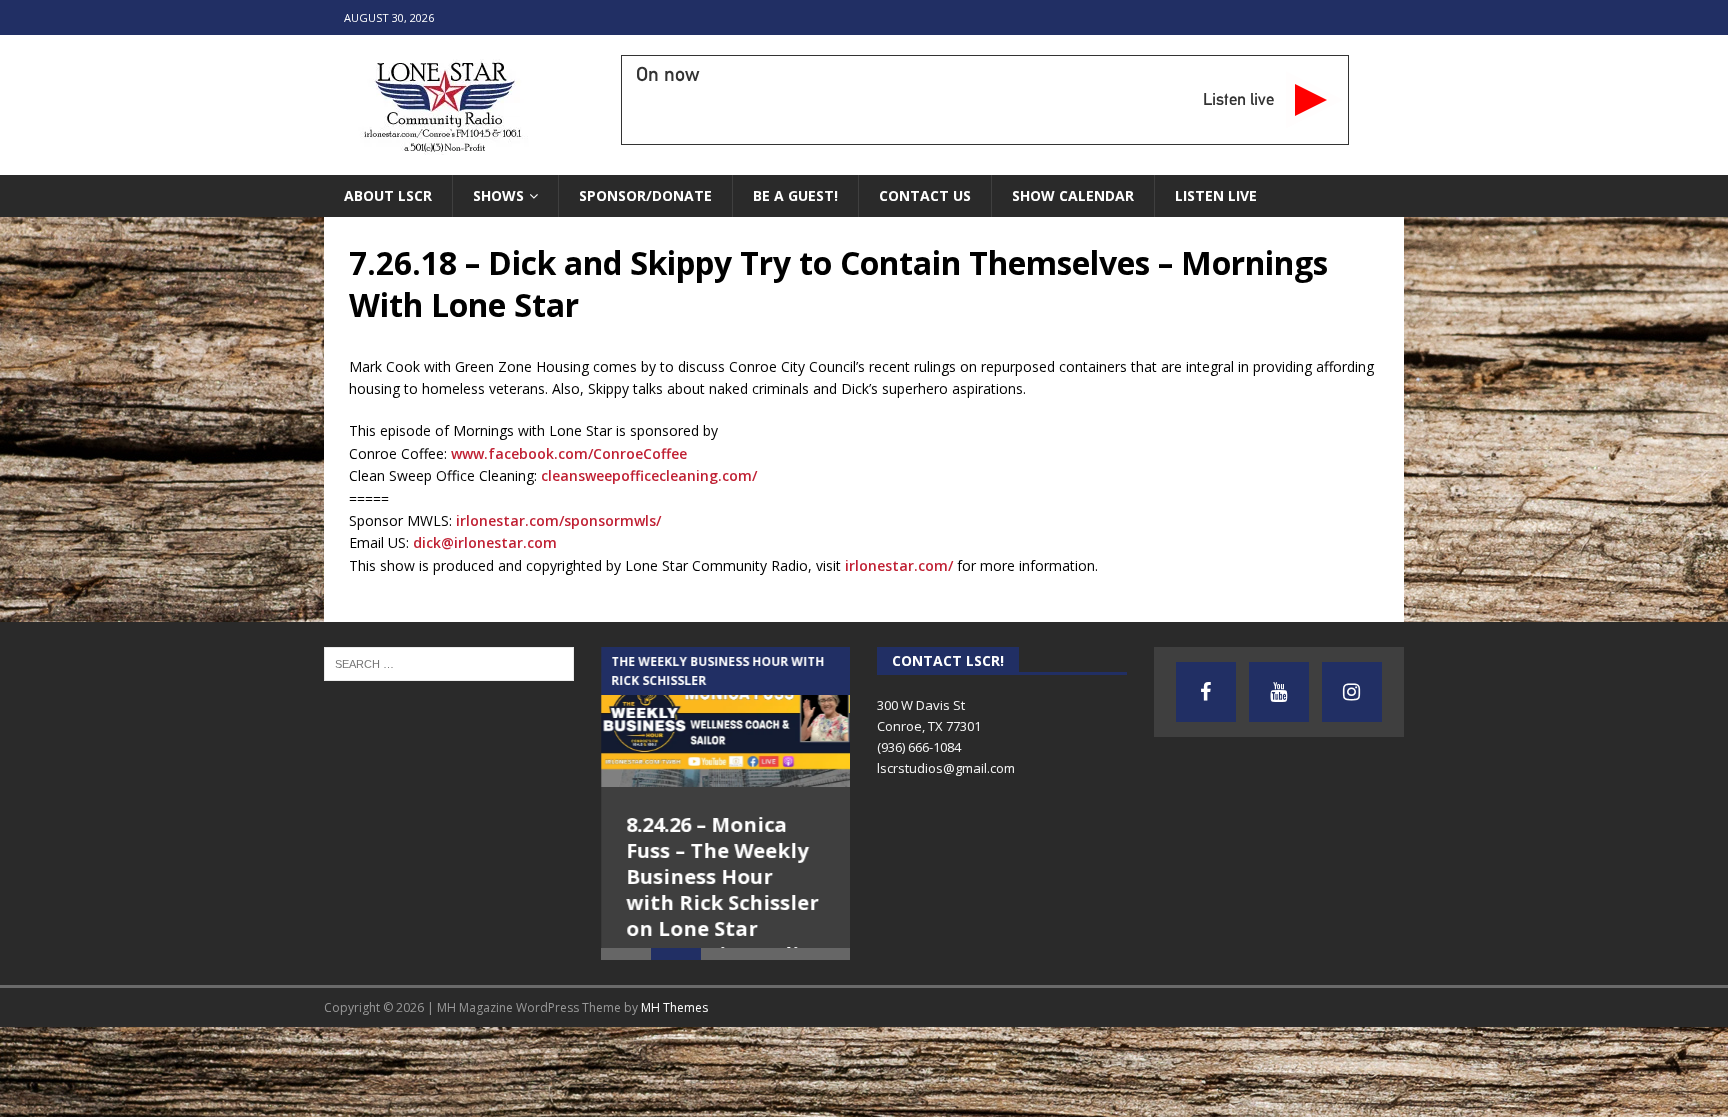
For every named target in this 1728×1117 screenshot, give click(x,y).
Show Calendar (1073, 195)
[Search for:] (449, 663)
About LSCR (388, 195)
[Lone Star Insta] (1352, 692)
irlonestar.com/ (899, 565)
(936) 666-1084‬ (919, 747)
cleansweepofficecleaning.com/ (649, 475)
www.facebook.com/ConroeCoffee (569, 453)
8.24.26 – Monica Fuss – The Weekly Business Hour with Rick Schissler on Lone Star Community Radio (722, 889)
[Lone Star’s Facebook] (1206, 692)
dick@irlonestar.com (485, 542)
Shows (498, 195)
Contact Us (925, 195)
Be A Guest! (795, 195)
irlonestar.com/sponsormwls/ (558, 520)
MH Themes (674, 1052)
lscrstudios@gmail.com (946, 768)
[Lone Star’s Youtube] (1279, 692)
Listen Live (1216, 195)
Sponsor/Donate (645, 195)
